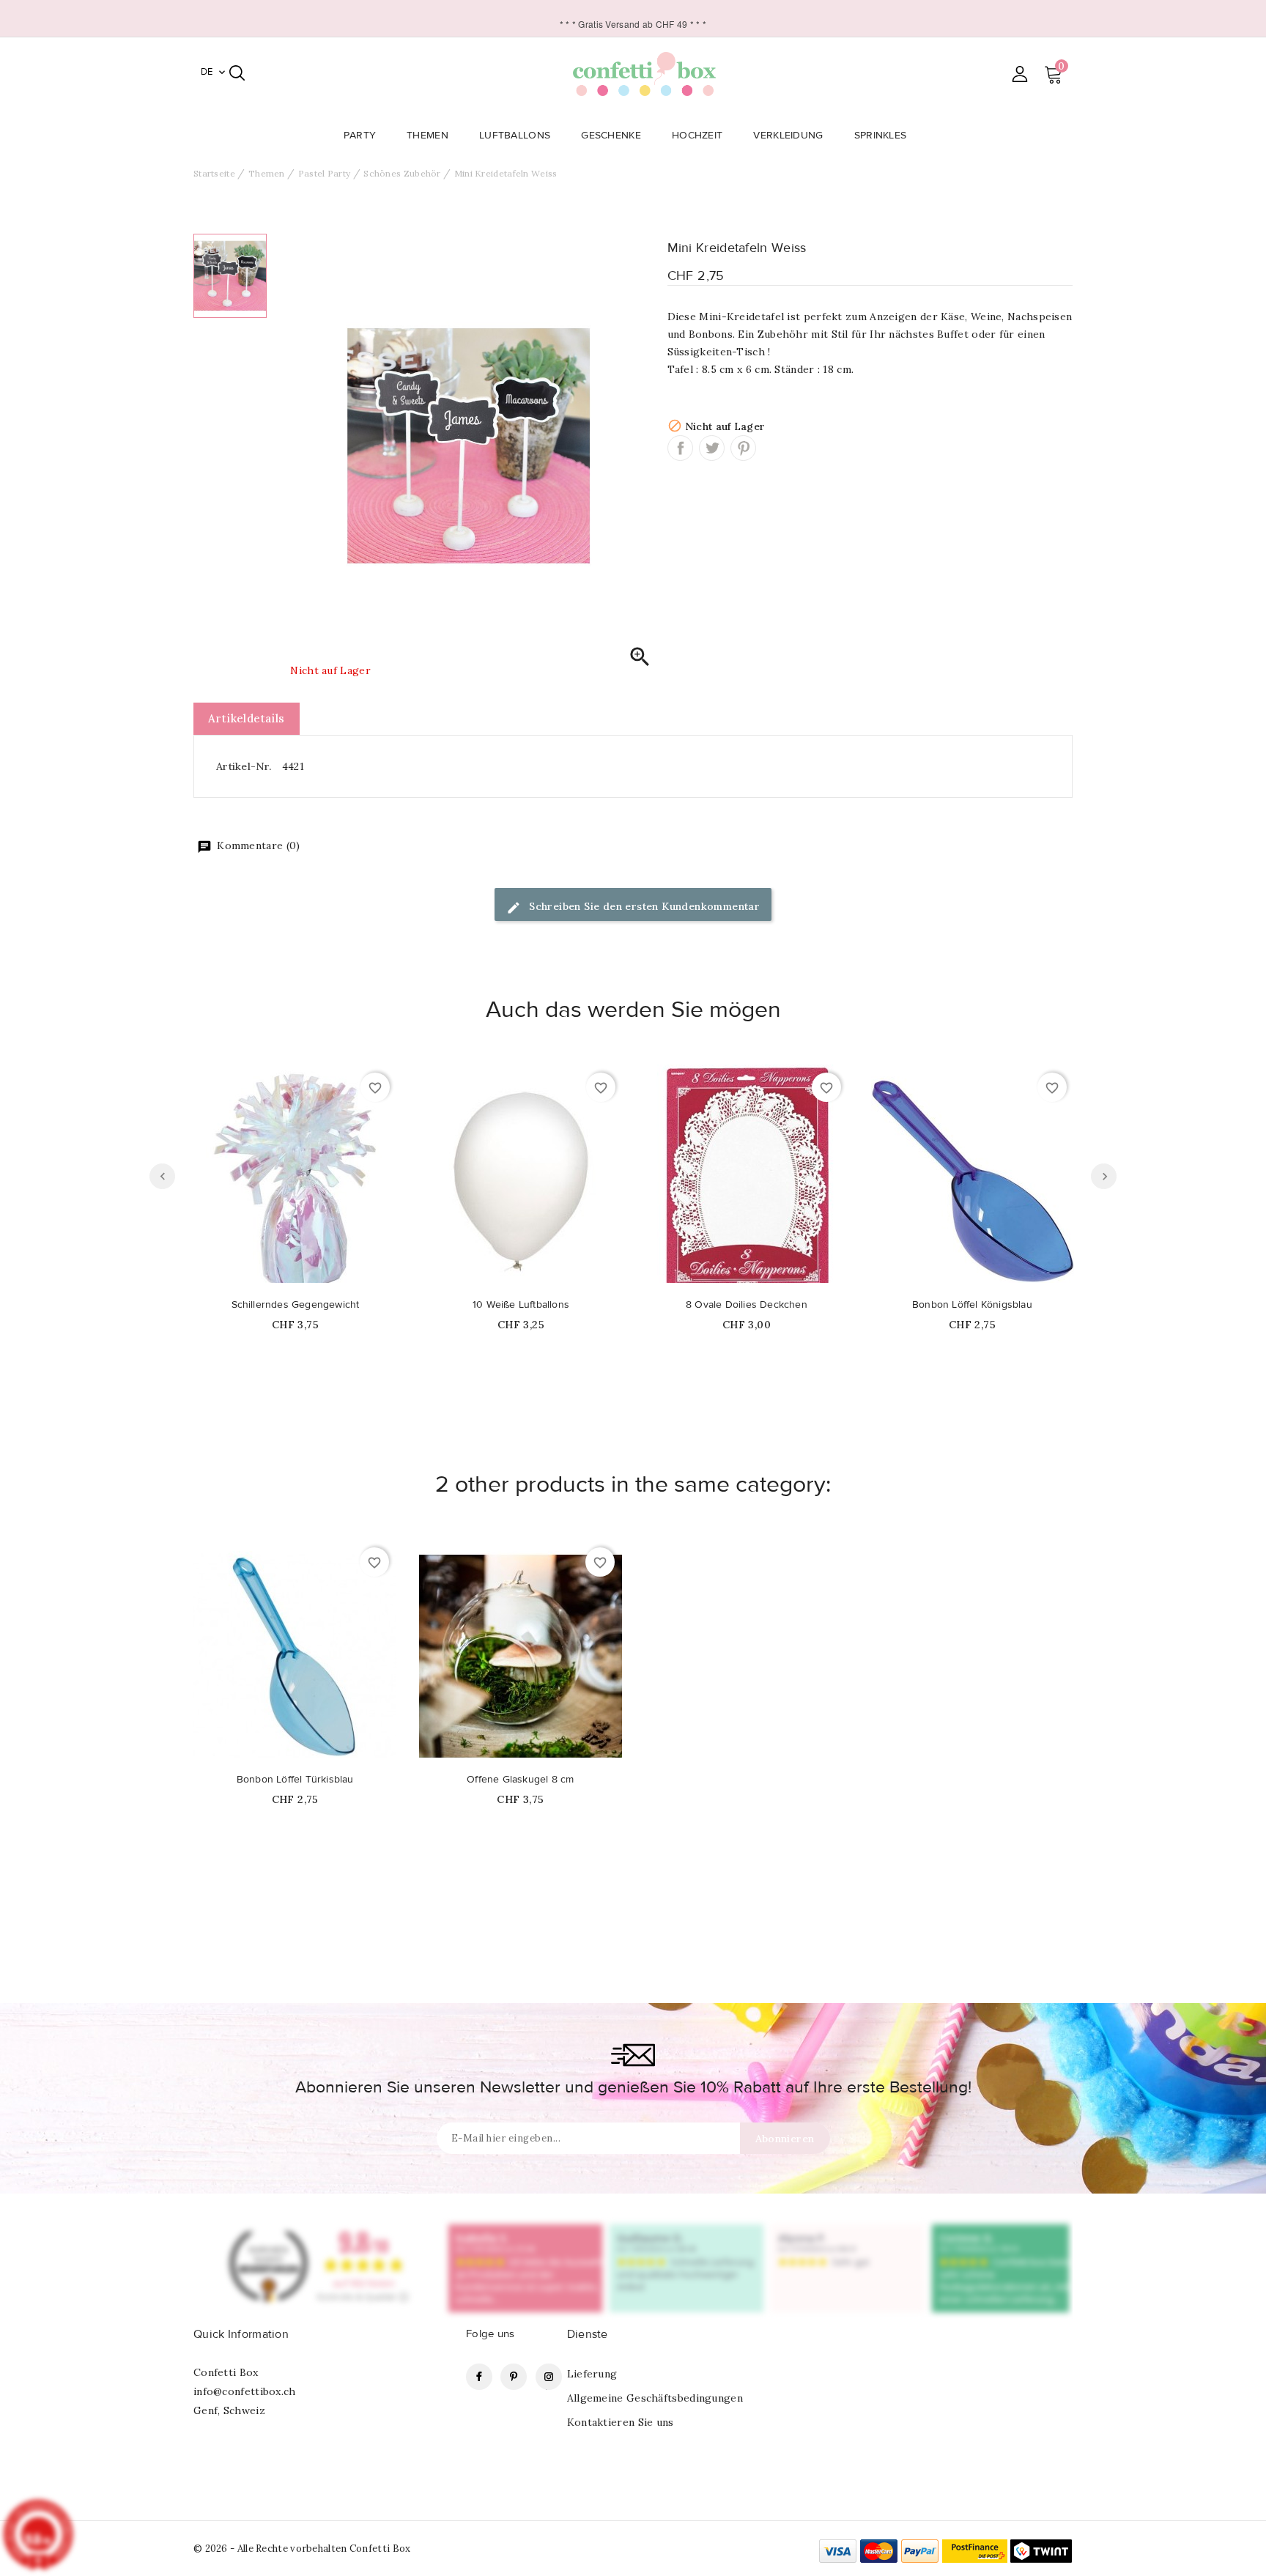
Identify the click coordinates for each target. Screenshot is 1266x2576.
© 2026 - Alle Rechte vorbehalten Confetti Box (302, 2549)
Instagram (549, 2377)
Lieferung (592, 2374)
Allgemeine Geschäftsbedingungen (655, 2398)
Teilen (680, 448)
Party (360, 136)
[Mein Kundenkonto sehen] (1019, 74)
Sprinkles (881, 136)
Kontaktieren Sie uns (621, 2422)
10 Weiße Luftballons (521, 1305)
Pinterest (743, 448)
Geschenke (611, 136)
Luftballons (515, 136)
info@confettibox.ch (245, 2391)
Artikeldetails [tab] (247, 718)
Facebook (479, 2377)
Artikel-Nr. (244, 766)
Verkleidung (788, 136)
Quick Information (241, 2334)
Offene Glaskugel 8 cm (520, 1780)
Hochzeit (697, 136)
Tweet (712, 448)
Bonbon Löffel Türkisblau (295, 1780)
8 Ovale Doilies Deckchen (747, 1305)
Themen (427, 136)
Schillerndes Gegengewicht (296, 1305)
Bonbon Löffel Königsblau (972, 1305)
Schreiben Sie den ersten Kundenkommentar (643, 906)
